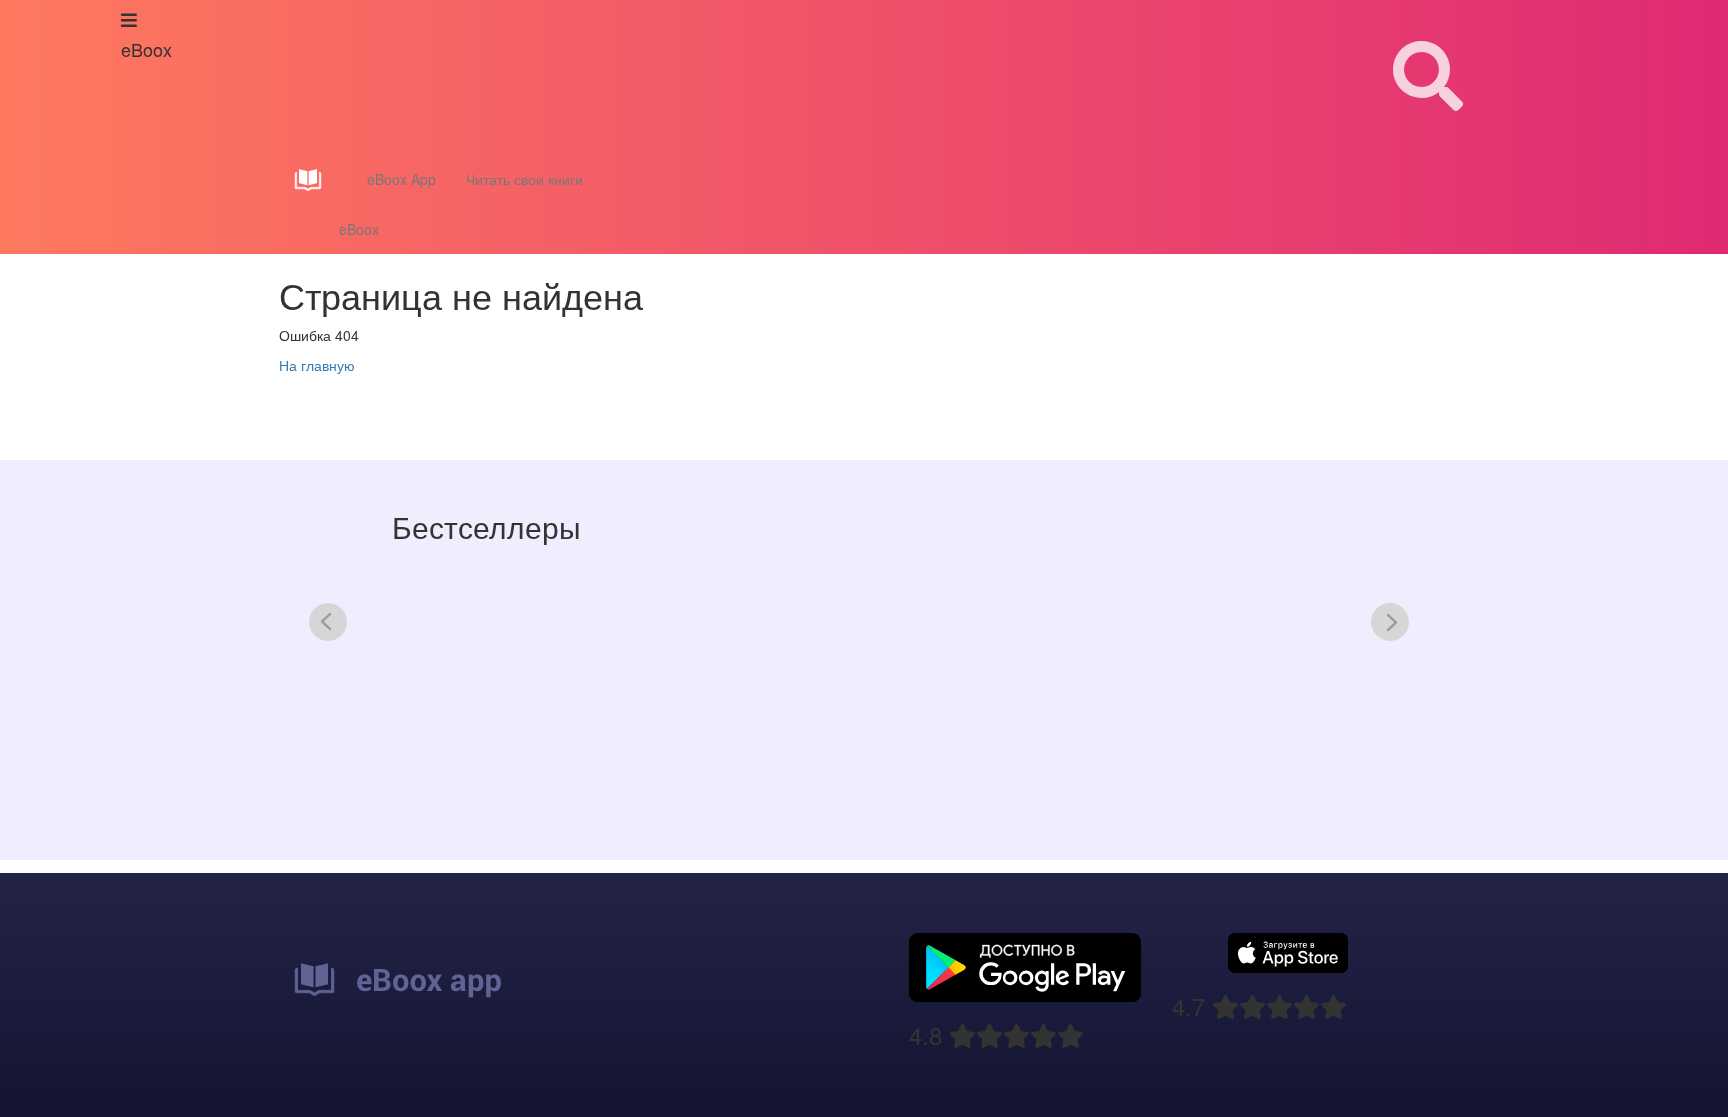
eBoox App (401, 179)
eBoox (359, 229)
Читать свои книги (524, 179)
